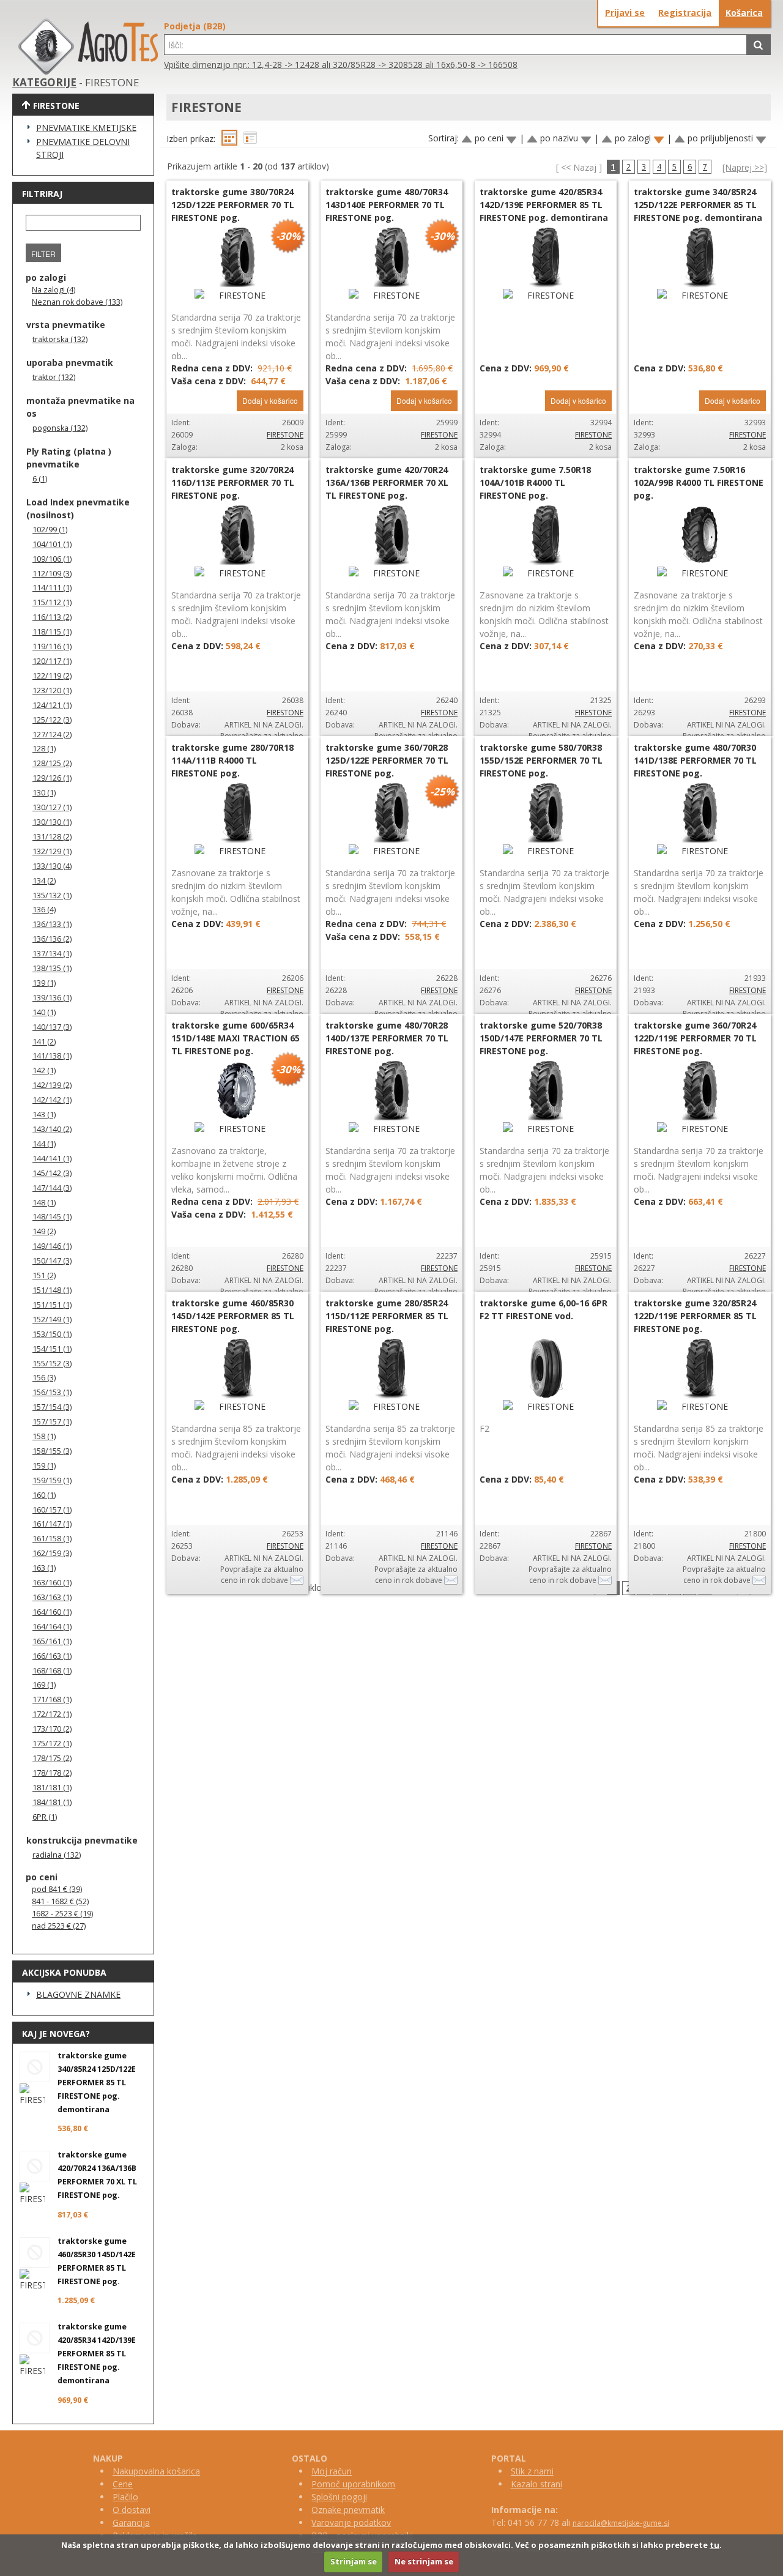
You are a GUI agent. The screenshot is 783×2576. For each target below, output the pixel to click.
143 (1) (44, 1115)
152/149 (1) (52, 1320)
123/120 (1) (52, 691)
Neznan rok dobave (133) (77, 302)
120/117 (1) (52, 661)
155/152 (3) (52, 1364)
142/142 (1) (52, 1100)
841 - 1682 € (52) (60, 1901)
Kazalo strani (536, 2484)
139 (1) (44, 983)
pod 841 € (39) (57, 1889)
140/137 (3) (52, 1027)
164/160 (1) (52, 1612)
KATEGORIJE (44, 82)
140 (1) (44, 1012)
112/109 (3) (52, 574)
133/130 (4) (52, 866)
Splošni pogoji (339, 2497)
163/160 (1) (52, 1583)
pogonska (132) (60, 428)
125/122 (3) (52, 720)
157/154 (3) (52, 1407)
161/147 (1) (52, 1524)
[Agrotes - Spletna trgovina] (88, 71)
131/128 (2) (52, 837)
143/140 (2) (52, 1129)
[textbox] (455, 45)
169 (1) (44, 1685)
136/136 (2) (52, 939)
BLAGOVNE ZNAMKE (78, 1994)
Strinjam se (354, 2561)
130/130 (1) (52, 822)
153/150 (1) (52, 1334)
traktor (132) (54, 377)
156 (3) (44, 1378)
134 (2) (44, 881)
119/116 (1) (52, 646)
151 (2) (44, 1275)
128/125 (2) (52, 763)
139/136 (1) (52, 998)
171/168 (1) (52, 1699)
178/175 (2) (52, 1758)
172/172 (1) (52, 1714)
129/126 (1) (52, 778)
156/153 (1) (52, 1392)
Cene (123, 2484)
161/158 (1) (52, 1539)
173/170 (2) (52, 1729)
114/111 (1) (52, 588)
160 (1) (44, 1495)
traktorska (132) (60, 339)
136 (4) (44, 910)
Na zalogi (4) (54, 290)
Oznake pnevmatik (348, 2510)
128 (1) (44, 749)
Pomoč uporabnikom (353, 2484)
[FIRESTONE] (237, 295)
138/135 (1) (52, 968)
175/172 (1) (52, 1744)
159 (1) (44, 1466)
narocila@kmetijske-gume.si (621, 2523)
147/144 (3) (52, 1188)
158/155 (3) (52, 1451)
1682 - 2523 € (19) (62, 1914)
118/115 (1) (52, 632)
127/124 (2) (52, 735)
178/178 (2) (52, 1773)
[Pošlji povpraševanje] (297, 1580)
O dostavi (132, 2510)
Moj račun (332, 2471)
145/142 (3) (52, 1173)
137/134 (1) (52, 954)
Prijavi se (625, 13)
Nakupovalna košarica (156, 2471)
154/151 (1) (52, 1349)
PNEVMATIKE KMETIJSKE (86, 128)
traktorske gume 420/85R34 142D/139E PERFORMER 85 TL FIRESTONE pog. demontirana (97, 2354)
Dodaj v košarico (270, 400)
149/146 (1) (52, 1246)
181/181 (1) (52, 1788)
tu (714, 2545)
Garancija (131, 2522)
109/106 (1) (52, 559)
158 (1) (44, 1436)
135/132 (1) (52, 895)
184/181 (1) (52, 1802)
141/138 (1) (52, 1056)
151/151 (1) (52, 1305)
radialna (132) (57, 1855)
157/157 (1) (52, 1422)
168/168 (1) (52, 1671)
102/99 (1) (50, 530)
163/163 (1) (52, 1597)
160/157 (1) (52, 1510)
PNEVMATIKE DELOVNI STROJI (83, 148)
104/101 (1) (52, 544)
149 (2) (44, 1231)
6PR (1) (45, 1817)
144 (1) (44, 1144)
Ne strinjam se (424, 2561)
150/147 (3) (52, 1261)
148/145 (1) (52, 1217)
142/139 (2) (52, 1085)
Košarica (744, 13)
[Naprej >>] (745, 167)
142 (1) (44, 1070)
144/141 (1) (52, 1159)
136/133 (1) (52, 924)
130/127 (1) (52, 807)
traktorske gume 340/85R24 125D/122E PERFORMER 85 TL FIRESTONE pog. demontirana (97, 2083)
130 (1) (44, 793)
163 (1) (44, 1568)
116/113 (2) (52, 617)
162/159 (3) (52, 1553)
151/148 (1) (52, 1290)
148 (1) (44, 1203)
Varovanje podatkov (351, 2522)
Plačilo (125, 2497)
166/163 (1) (52, 1656)
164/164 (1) (52, 1627)
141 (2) (44, 1042)
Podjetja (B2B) (195, 26)
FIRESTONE (285, 435)
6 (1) (40, 479)
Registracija (685, 13)
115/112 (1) (52, 602)
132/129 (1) (52, 851)
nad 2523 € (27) (59, 1926)
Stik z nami (532, 2471)
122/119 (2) (52, 676)
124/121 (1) (52, 705)
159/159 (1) (52, 1480)
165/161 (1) (52, 1641)
